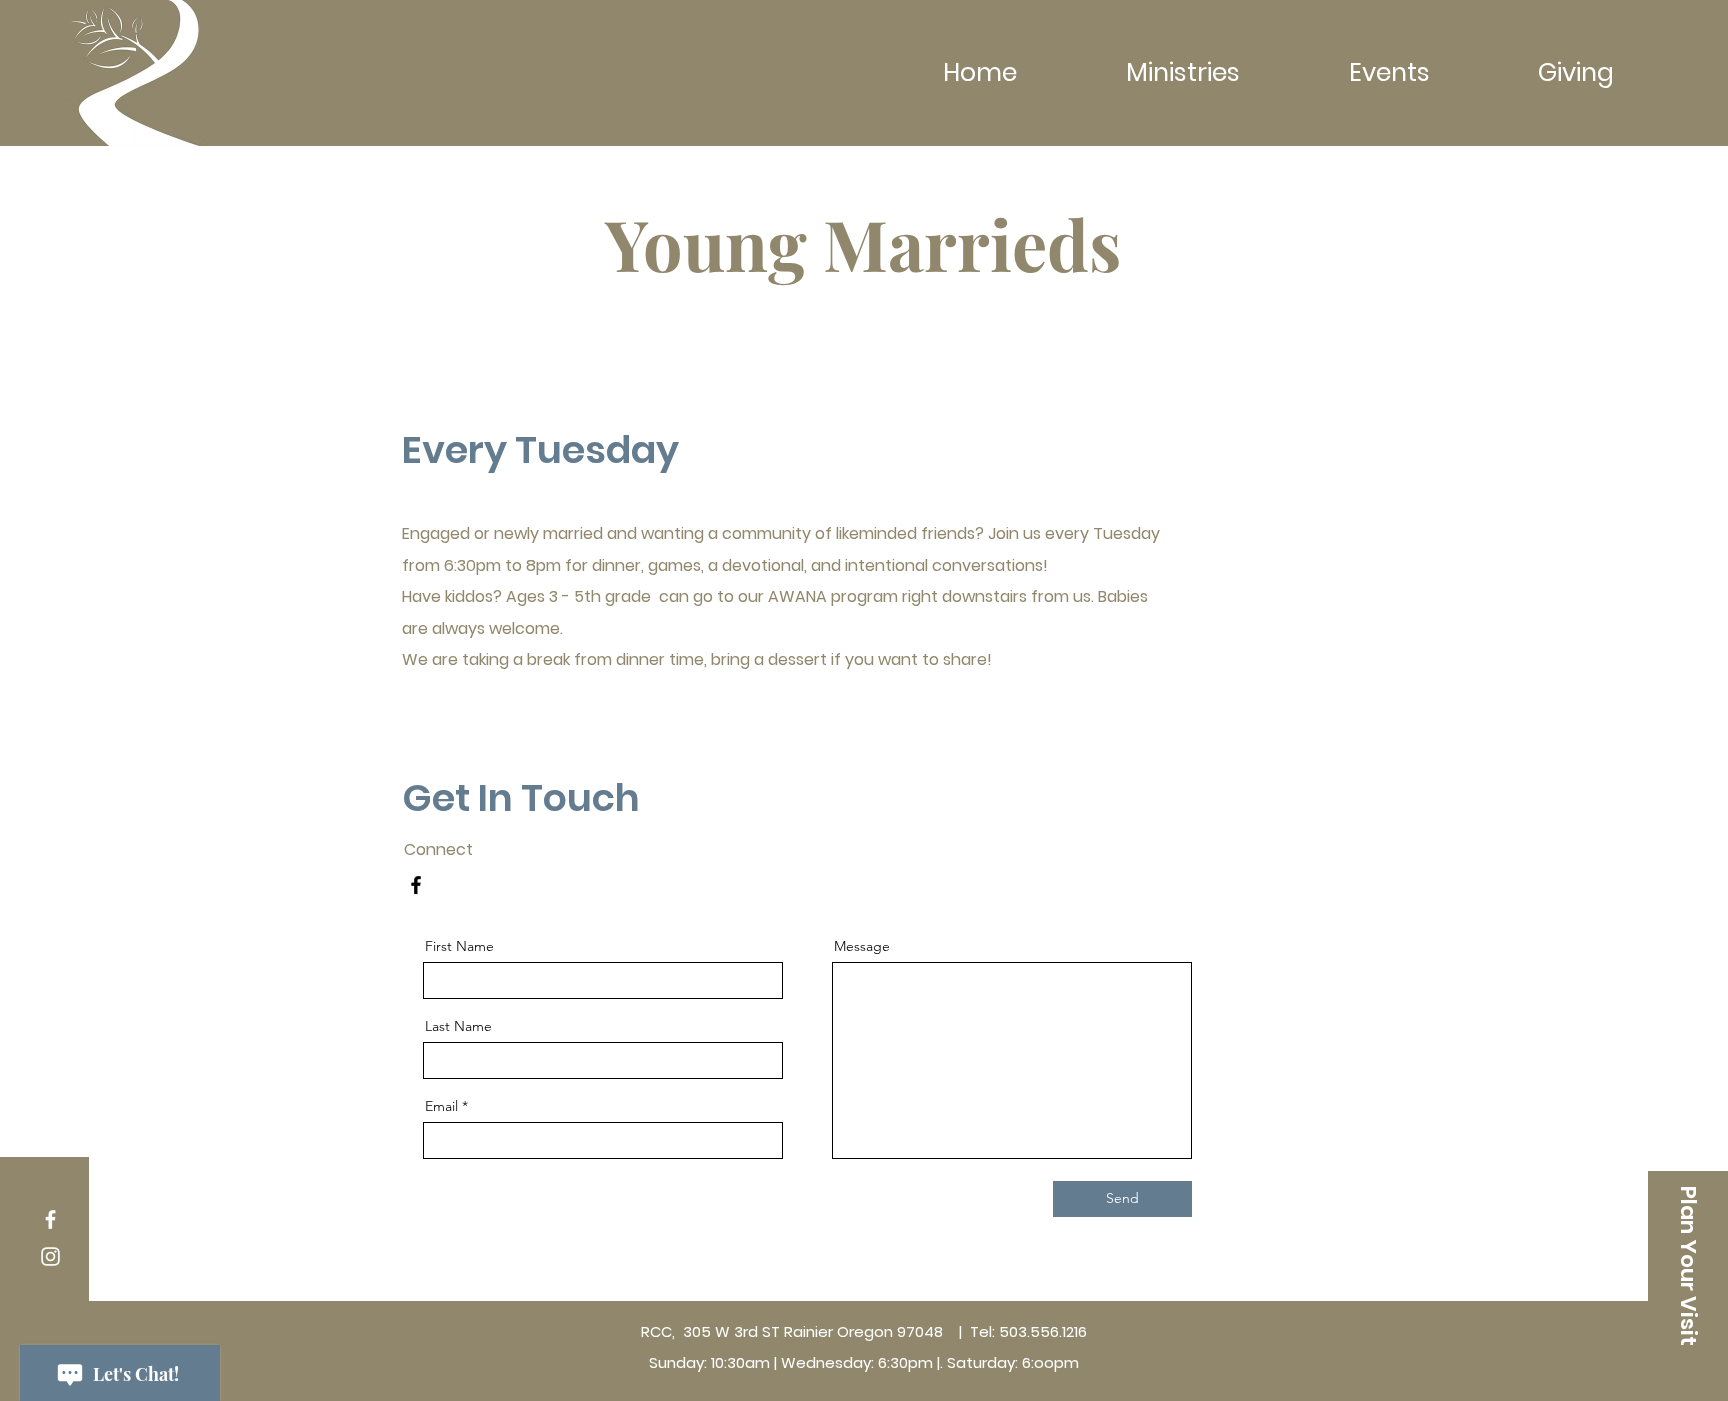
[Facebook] (416, 885)
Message (862, 946)
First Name (459, 946)
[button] (1688, 1266)
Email (441, 1106)
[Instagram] (50, 1256)
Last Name (458, 1026)
